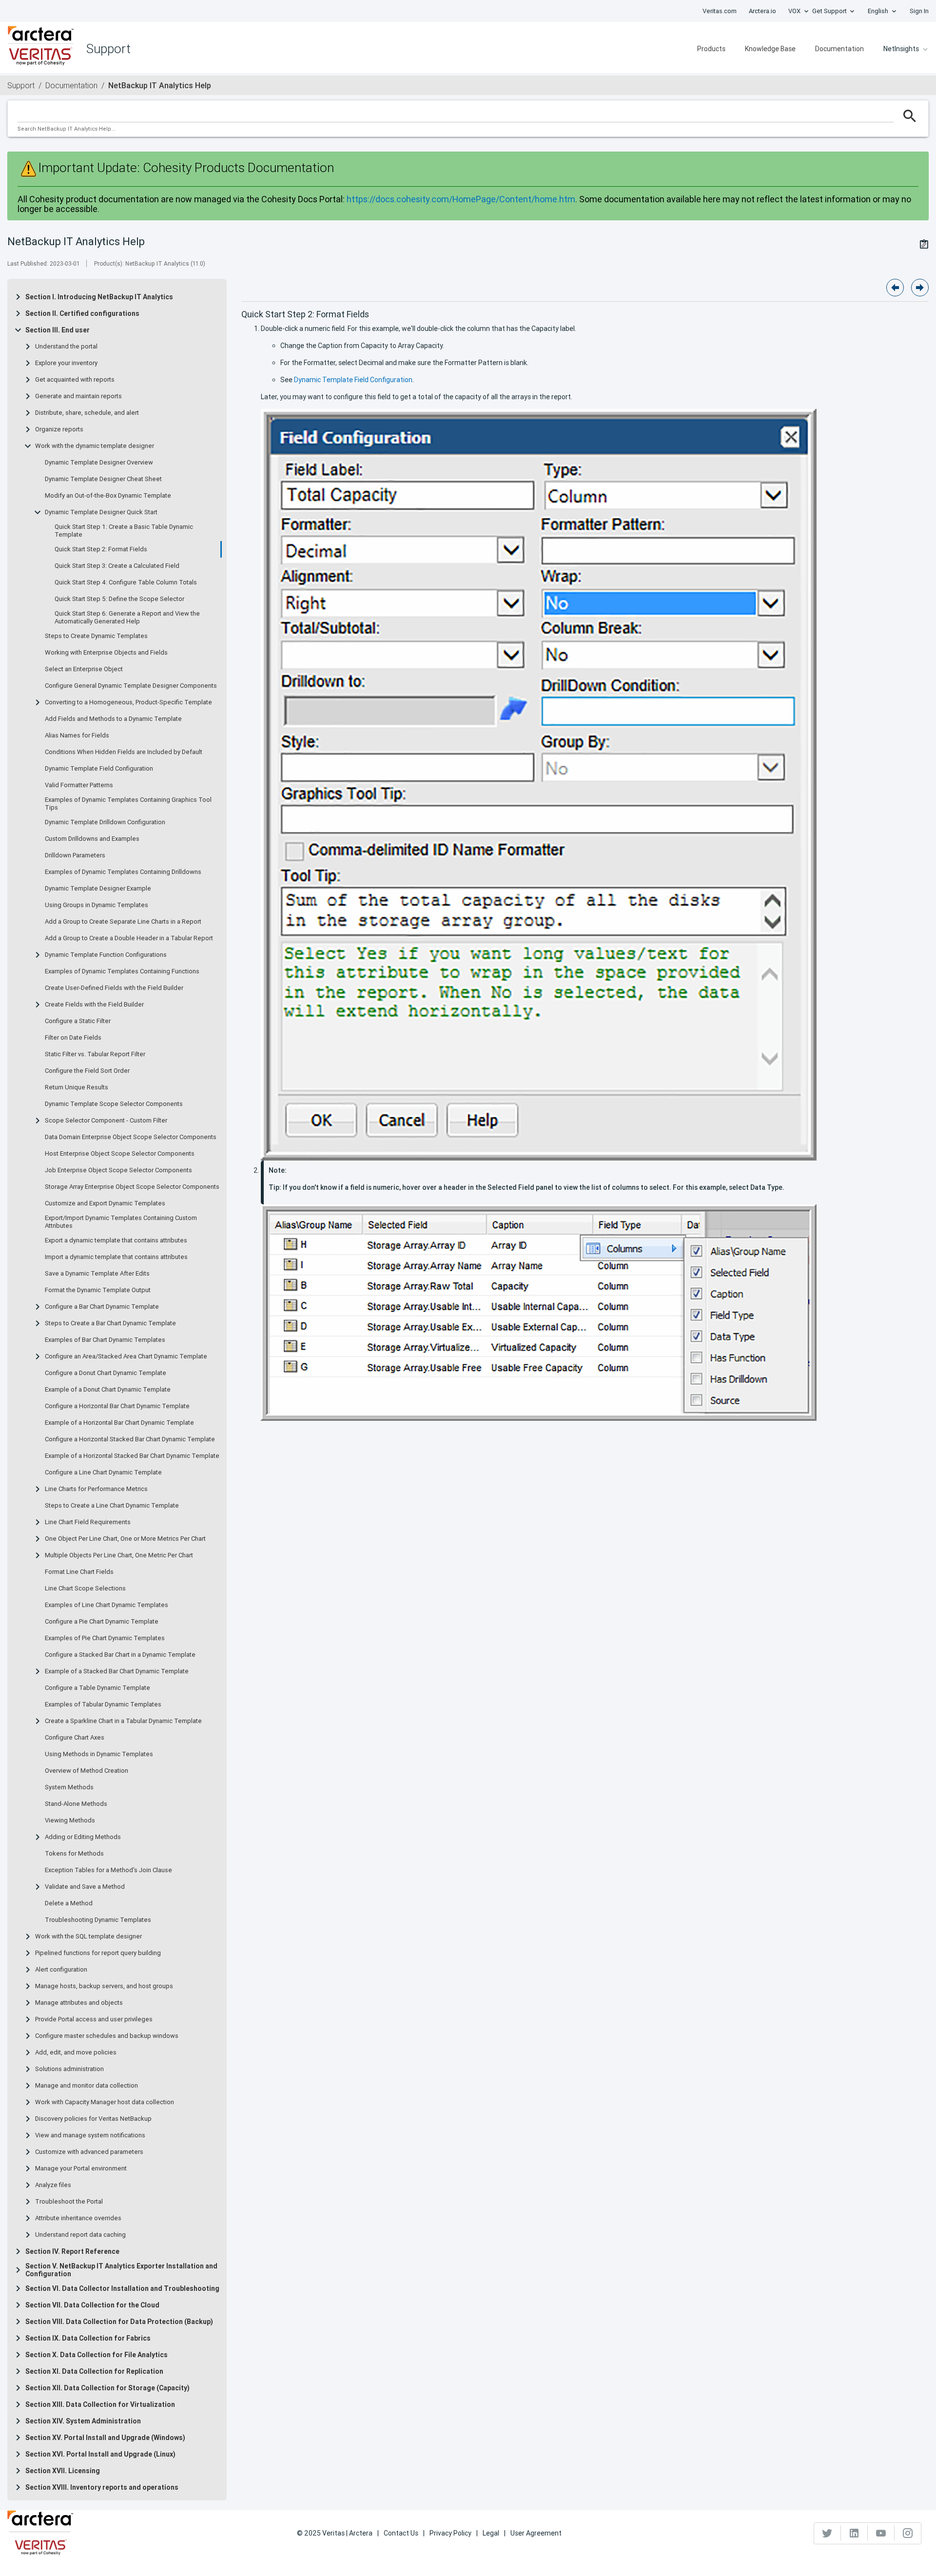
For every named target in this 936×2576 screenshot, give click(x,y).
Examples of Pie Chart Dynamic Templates (105, 1638)
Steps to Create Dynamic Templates (96, 636)
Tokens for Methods (74, 1854)
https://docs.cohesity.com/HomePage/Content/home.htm (461, 199)
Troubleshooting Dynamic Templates (98, 1920)
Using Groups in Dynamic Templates (97, 905)
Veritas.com (720, 11)
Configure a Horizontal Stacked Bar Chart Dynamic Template (130, 1439)
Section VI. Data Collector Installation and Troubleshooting (122, 2288)
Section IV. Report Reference (72, 2251)
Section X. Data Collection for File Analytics (97, 2355)
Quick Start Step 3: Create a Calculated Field (117, 566)
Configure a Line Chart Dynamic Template (103, 1472)
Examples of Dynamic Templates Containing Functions (122, 971)
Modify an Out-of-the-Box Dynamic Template (108, 496)
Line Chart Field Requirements (88, 1522)
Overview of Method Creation (87, 1771)
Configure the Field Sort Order (87, 1071)
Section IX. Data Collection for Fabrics (88, 2338)
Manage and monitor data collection (87, 2086)
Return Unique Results (77, 1087)
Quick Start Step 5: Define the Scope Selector (119, 599)
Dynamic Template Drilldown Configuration (105, 822)
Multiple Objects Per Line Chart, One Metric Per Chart (119, 1555)
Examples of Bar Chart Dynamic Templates (105, 1340)
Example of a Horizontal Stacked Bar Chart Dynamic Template (132, 1456)
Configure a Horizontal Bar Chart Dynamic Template (117, 1406)
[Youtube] (881, 2533)
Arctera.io (762, 11)
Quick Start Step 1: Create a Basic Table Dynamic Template (124, 531)
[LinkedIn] (854, 2533)
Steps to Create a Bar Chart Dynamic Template (110, 1323)
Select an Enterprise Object (84, 669)
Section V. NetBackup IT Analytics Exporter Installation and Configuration (121, 2270)
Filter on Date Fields (73, 1038)
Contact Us (401, 2533)
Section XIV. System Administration (83, 2421)
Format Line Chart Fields (79, 1572)
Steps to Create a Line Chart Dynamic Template (112, 1506)
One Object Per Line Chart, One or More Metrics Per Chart (125, 1539)
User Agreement (536, 2533)
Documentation (839, 49)
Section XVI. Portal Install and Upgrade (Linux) (100, 2454)
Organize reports (59, 429)
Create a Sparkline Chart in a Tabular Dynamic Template (123, 1721)
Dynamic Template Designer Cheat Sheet (103, 479)
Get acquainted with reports (75, 380)
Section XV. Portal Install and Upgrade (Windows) (105, 2438)
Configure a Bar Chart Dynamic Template (102, 1307)
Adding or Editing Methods (83, 1837)
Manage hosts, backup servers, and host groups (104, 1986)
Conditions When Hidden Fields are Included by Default (124, 752)
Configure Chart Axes (75, 1738)
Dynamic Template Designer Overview (99, 463)
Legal (491, 2533)
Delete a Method (69, 1903)
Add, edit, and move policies (76, 2053)
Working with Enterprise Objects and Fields (106, 653)
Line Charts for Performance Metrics (96, 1489)
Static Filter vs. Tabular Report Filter (95, 1054)
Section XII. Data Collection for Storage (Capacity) (107, 2388)
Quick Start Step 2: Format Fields (101, 549)
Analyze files (53, 2185)
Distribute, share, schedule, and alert (87, 413)
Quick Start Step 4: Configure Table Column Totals (126, 582)
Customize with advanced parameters (89, 2152)
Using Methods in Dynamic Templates (99, 1754)
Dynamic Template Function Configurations (106, 955)
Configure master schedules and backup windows (107, 2036)
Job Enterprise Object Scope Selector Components (118, 1170)
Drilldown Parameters (75, 855)
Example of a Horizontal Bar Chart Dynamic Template (119, 1423)
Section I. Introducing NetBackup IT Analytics (99, 297)
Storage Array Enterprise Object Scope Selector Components (132, 1187)
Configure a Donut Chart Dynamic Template (106, 1373)
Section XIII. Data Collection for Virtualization (100, 2404)
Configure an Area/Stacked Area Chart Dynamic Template (126, 1356)
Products (711, 49)
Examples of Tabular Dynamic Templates (103, 1704)
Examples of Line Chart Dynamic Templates (107, 1605)
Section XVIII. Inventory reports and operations (102, 2487)
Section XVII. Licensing (63, 2471)
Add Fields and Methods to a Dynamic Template (113, 719)
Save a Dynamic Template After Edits (97, 1274)
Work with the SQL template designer (88, 1937)
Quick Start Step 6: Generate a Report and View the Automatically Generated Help (127, 618)
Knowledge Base (770, 49)
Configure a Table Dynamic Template (97, 1688)
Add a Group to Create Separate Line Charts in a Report (123, 922)
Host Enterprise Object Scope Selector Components (120, 1154)
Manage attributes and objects (79, 2003)
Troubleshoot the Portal (69, 2202)
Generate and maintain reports (78, 396)
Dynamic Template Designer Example (98, 889)
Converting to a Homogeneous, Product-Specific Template (128, 702)
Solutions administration (69, 2069)
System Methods (69, 1787)
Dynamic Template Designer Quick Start (101, 512)
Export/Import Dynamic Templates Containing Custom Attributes (121, 1222)
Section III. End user (58, 330)
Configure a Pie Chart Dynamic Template (102, 1622)
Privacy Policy (450, 2533)
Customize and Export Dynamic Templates (105, 1203)
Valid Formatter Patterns (79, 785)
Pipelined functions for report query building (98, 1953)
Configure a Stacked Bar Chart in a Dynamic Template (120, 1655)
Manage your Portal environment (81, 2169)
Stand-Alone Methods (76, 1804)
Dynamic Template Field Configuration (99, 769)
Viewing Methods (70, 1821)
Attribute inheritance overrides (78, 2218)
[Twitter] (828, 2533)
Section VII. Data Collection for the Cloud (92, 2305)
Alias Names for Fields (77, 736)
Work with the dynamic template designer (95, 446)
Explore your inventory (66, 363)
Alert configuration (61, 1970)
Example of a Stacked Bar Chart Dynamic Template (117, 1671)
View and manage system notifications (90, 2135)
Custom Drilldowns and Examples (92, 839)
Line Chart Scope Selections (85, 1588)
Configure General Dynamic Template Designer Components (131, 686)
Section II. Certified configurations (82, 313)
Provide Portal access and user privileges (94, 2019)
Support (21, 85)
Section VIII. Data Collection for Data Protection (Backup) (119, 2322)
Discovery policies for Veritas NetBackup (93, 2119)
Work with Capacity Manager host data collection (105, 2102)
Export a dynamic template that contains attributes (116, 1240)
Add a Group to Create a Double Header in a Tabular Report (129, 938)
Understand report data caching (80, 2235)
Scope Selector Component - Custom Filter (106, 1121)
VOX (794, 11)
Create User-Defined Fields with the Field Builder (114, 988)
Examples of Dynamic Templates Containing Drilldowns (123, 872)
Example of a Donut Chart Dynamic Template (108, 1390)
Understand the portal (66, 347)
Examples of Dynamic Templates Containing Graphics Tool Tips (128, 804)
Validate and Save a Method (85, 1887)
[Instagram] (908, 2533)
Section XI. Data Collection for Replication (94, 2371)
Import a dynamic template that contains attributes (116, 1257)
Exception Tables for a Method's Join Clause (108, 1870)
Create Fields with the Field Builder (94, 1005)
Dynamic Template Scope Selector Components (114, 1104)
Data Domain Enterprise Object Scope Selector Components (131, 1137)
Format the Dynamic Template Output (98, 1290)
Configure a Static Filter (78, 1021)
